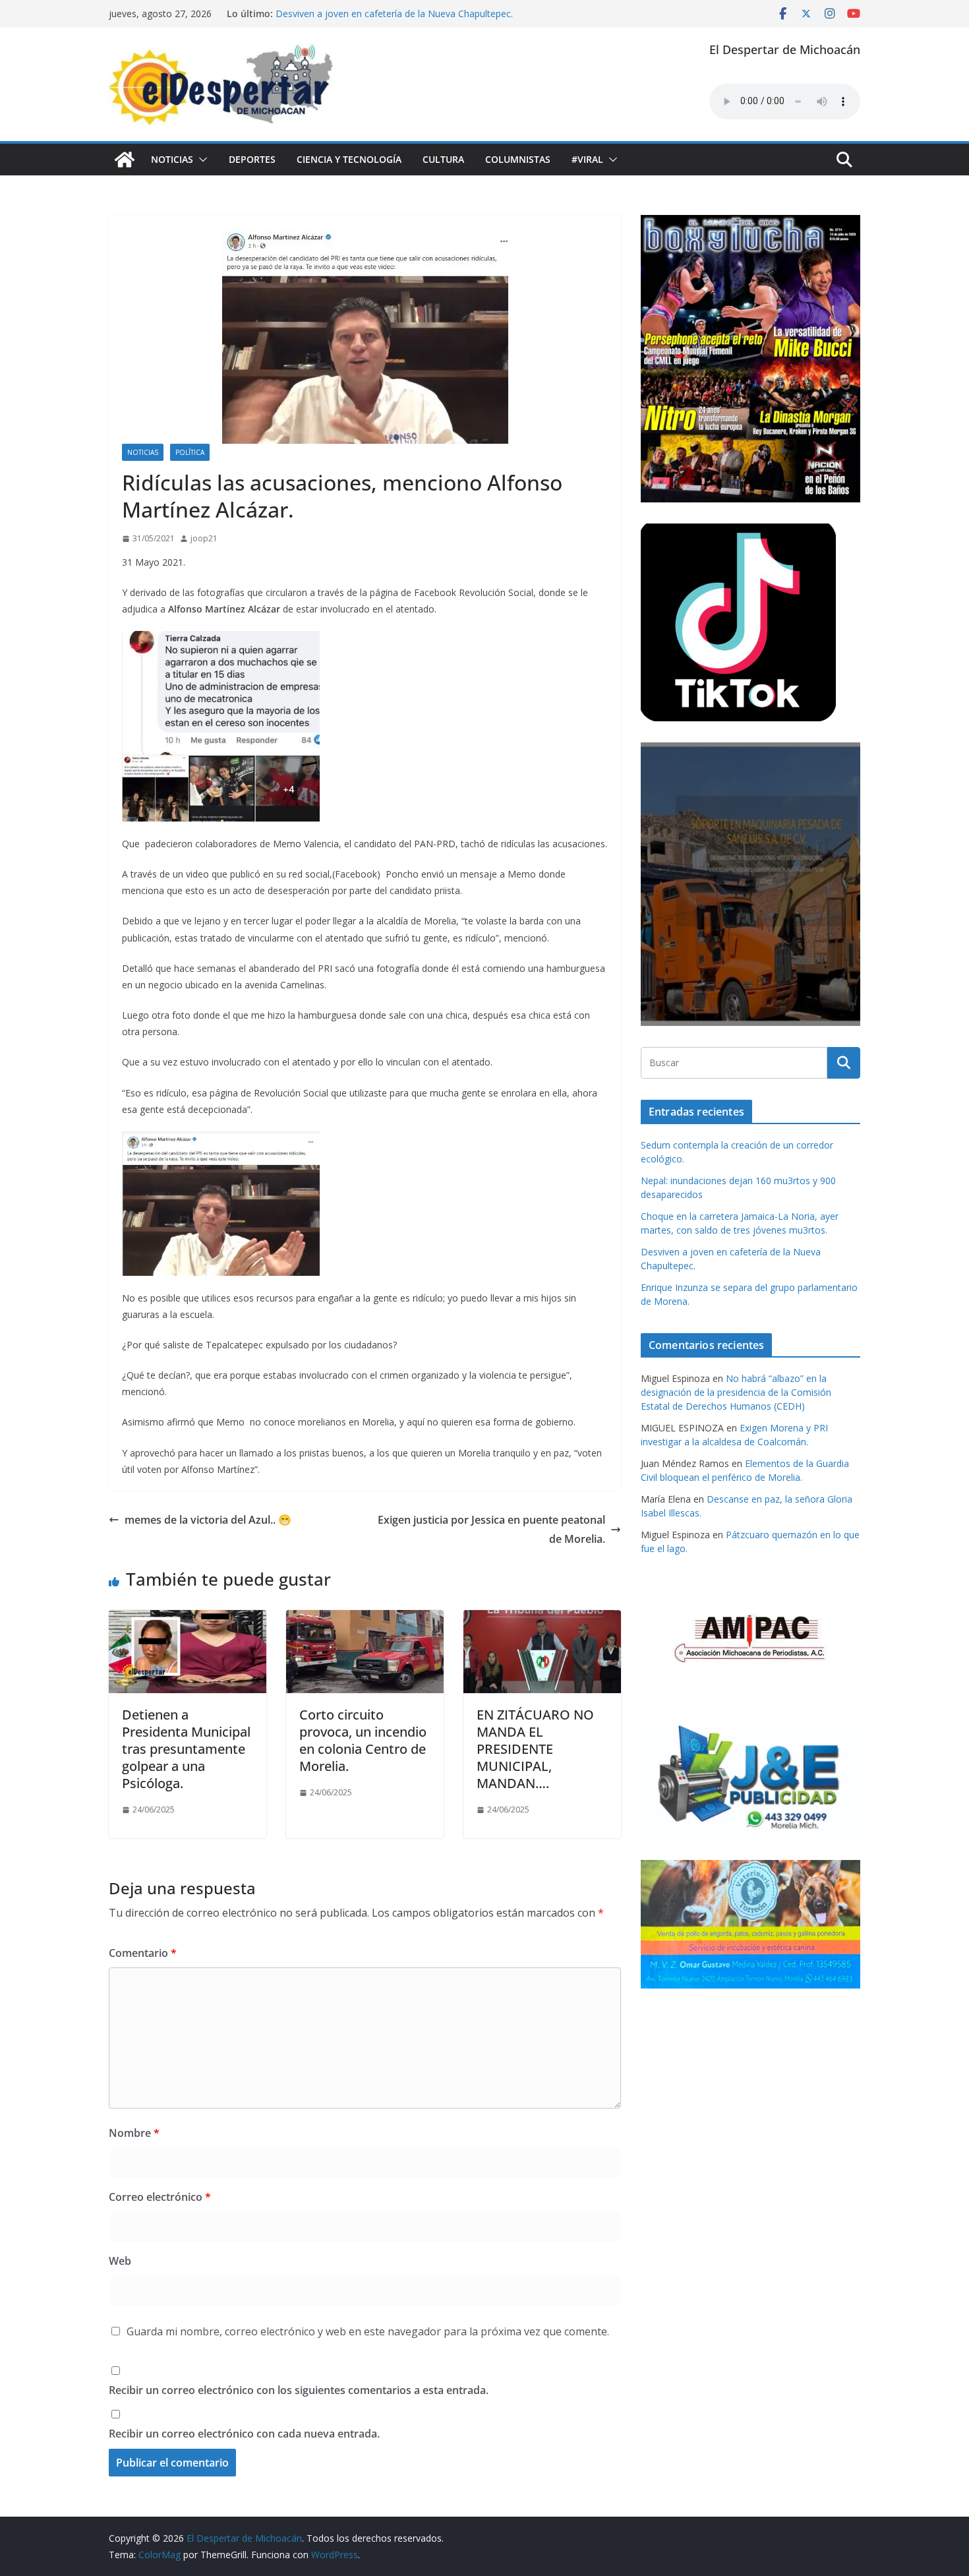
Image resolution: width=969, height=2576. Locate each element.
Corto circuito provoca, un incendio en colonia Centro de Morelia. (363, 1740)
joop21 (204, 538)
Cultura (443, 159)
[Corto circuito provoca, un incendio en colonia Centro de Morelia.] (365, 1619)
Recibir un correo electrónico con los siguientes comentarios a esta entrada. (299, 2390)
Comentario (143, 1953)
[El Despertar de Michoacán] (125, 160)
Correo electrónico (160, 2197)
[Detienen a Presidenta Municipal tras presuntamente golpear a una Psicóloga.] (188, 1619)
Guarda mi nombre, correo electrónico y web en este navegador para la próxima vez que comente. (368, 2331)
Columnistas (518, 159)
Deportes (252, 159)
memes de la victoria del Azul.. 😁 (208, 1520)
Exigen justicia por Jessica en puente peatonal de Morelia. (491, 1529)
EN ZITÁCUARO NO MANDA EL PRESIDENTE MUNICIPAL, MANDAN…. (535, 1749)
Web (120, 2261)
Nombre (134, 2133)
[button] (200, 160)
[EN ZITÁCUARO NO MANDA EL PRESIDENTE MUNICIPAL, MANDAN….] (542, 1619)
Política (190, 452)
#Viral (587, 159)
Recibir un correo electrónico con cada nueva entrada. (244, 2434)
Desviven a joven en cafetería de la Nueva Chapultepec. (394, 14)
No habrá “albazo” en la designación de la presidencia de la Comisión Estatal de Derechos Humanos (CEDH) (736, 1392)
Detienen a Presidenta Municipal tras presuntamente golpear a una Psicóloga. (186, 1749)
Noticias (172, 159)
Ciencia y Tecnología (349, 159)
